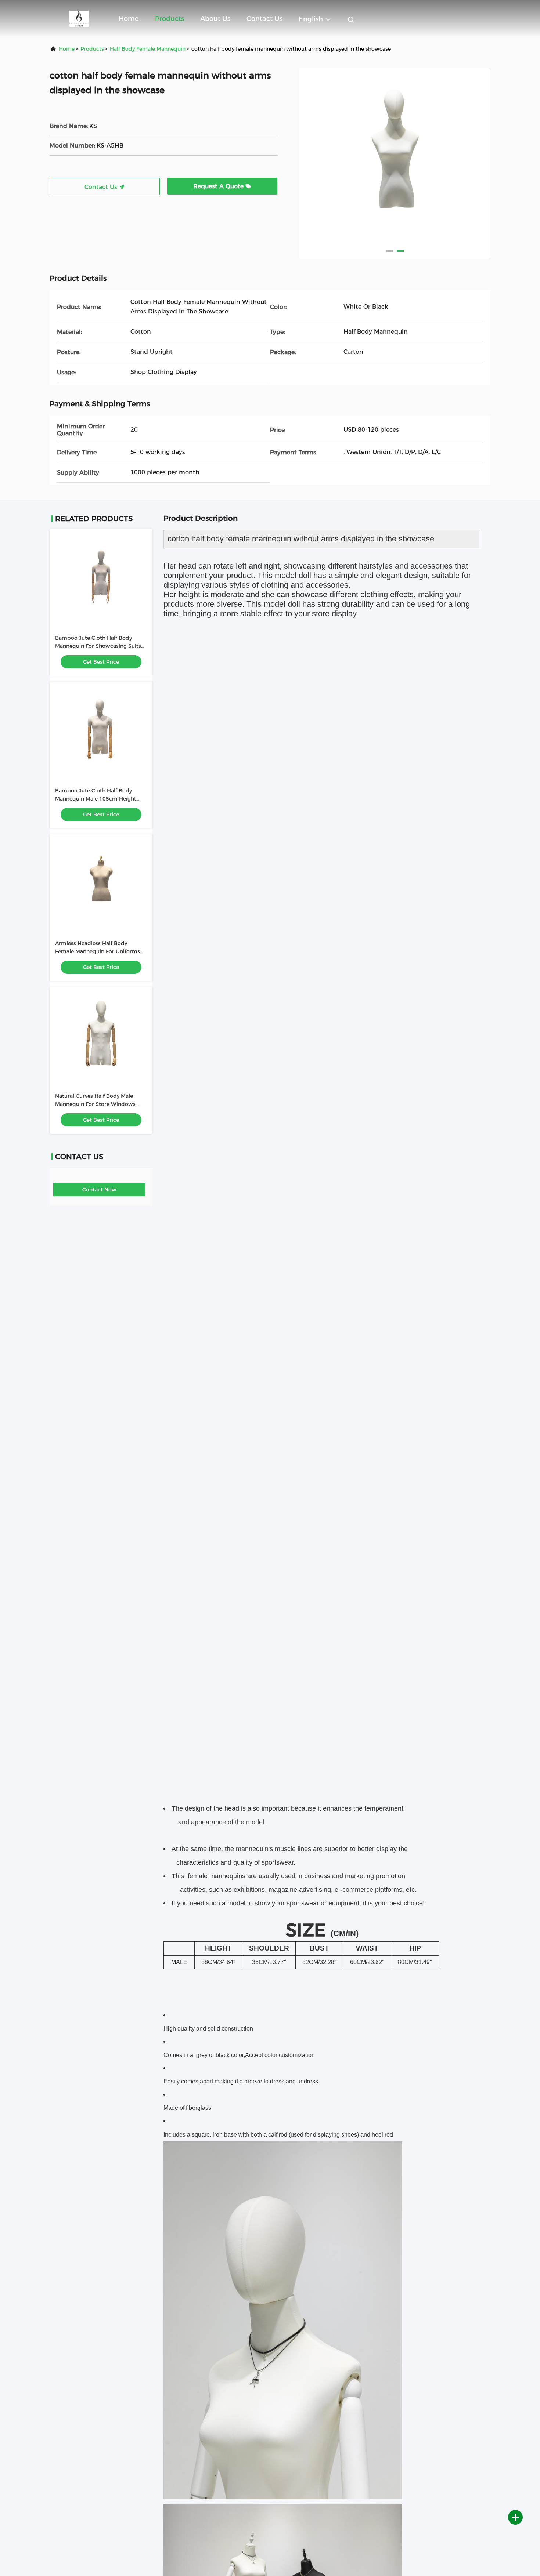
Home (129, 19)
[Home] (79, 18)
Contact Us (264, 19)
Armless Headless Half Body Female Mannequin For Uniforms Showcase (98, 951)
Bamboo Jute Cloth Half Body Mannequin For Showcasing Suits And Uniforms (98, 646)
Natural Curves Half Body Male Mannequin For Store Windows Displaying (95, 1104)
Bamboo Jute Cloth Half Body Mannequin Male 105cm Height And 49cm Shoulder (96, 799)
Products (170, 19)
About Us (215, 19)
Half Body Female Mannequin (148, 49)
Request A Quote (219, 186)
